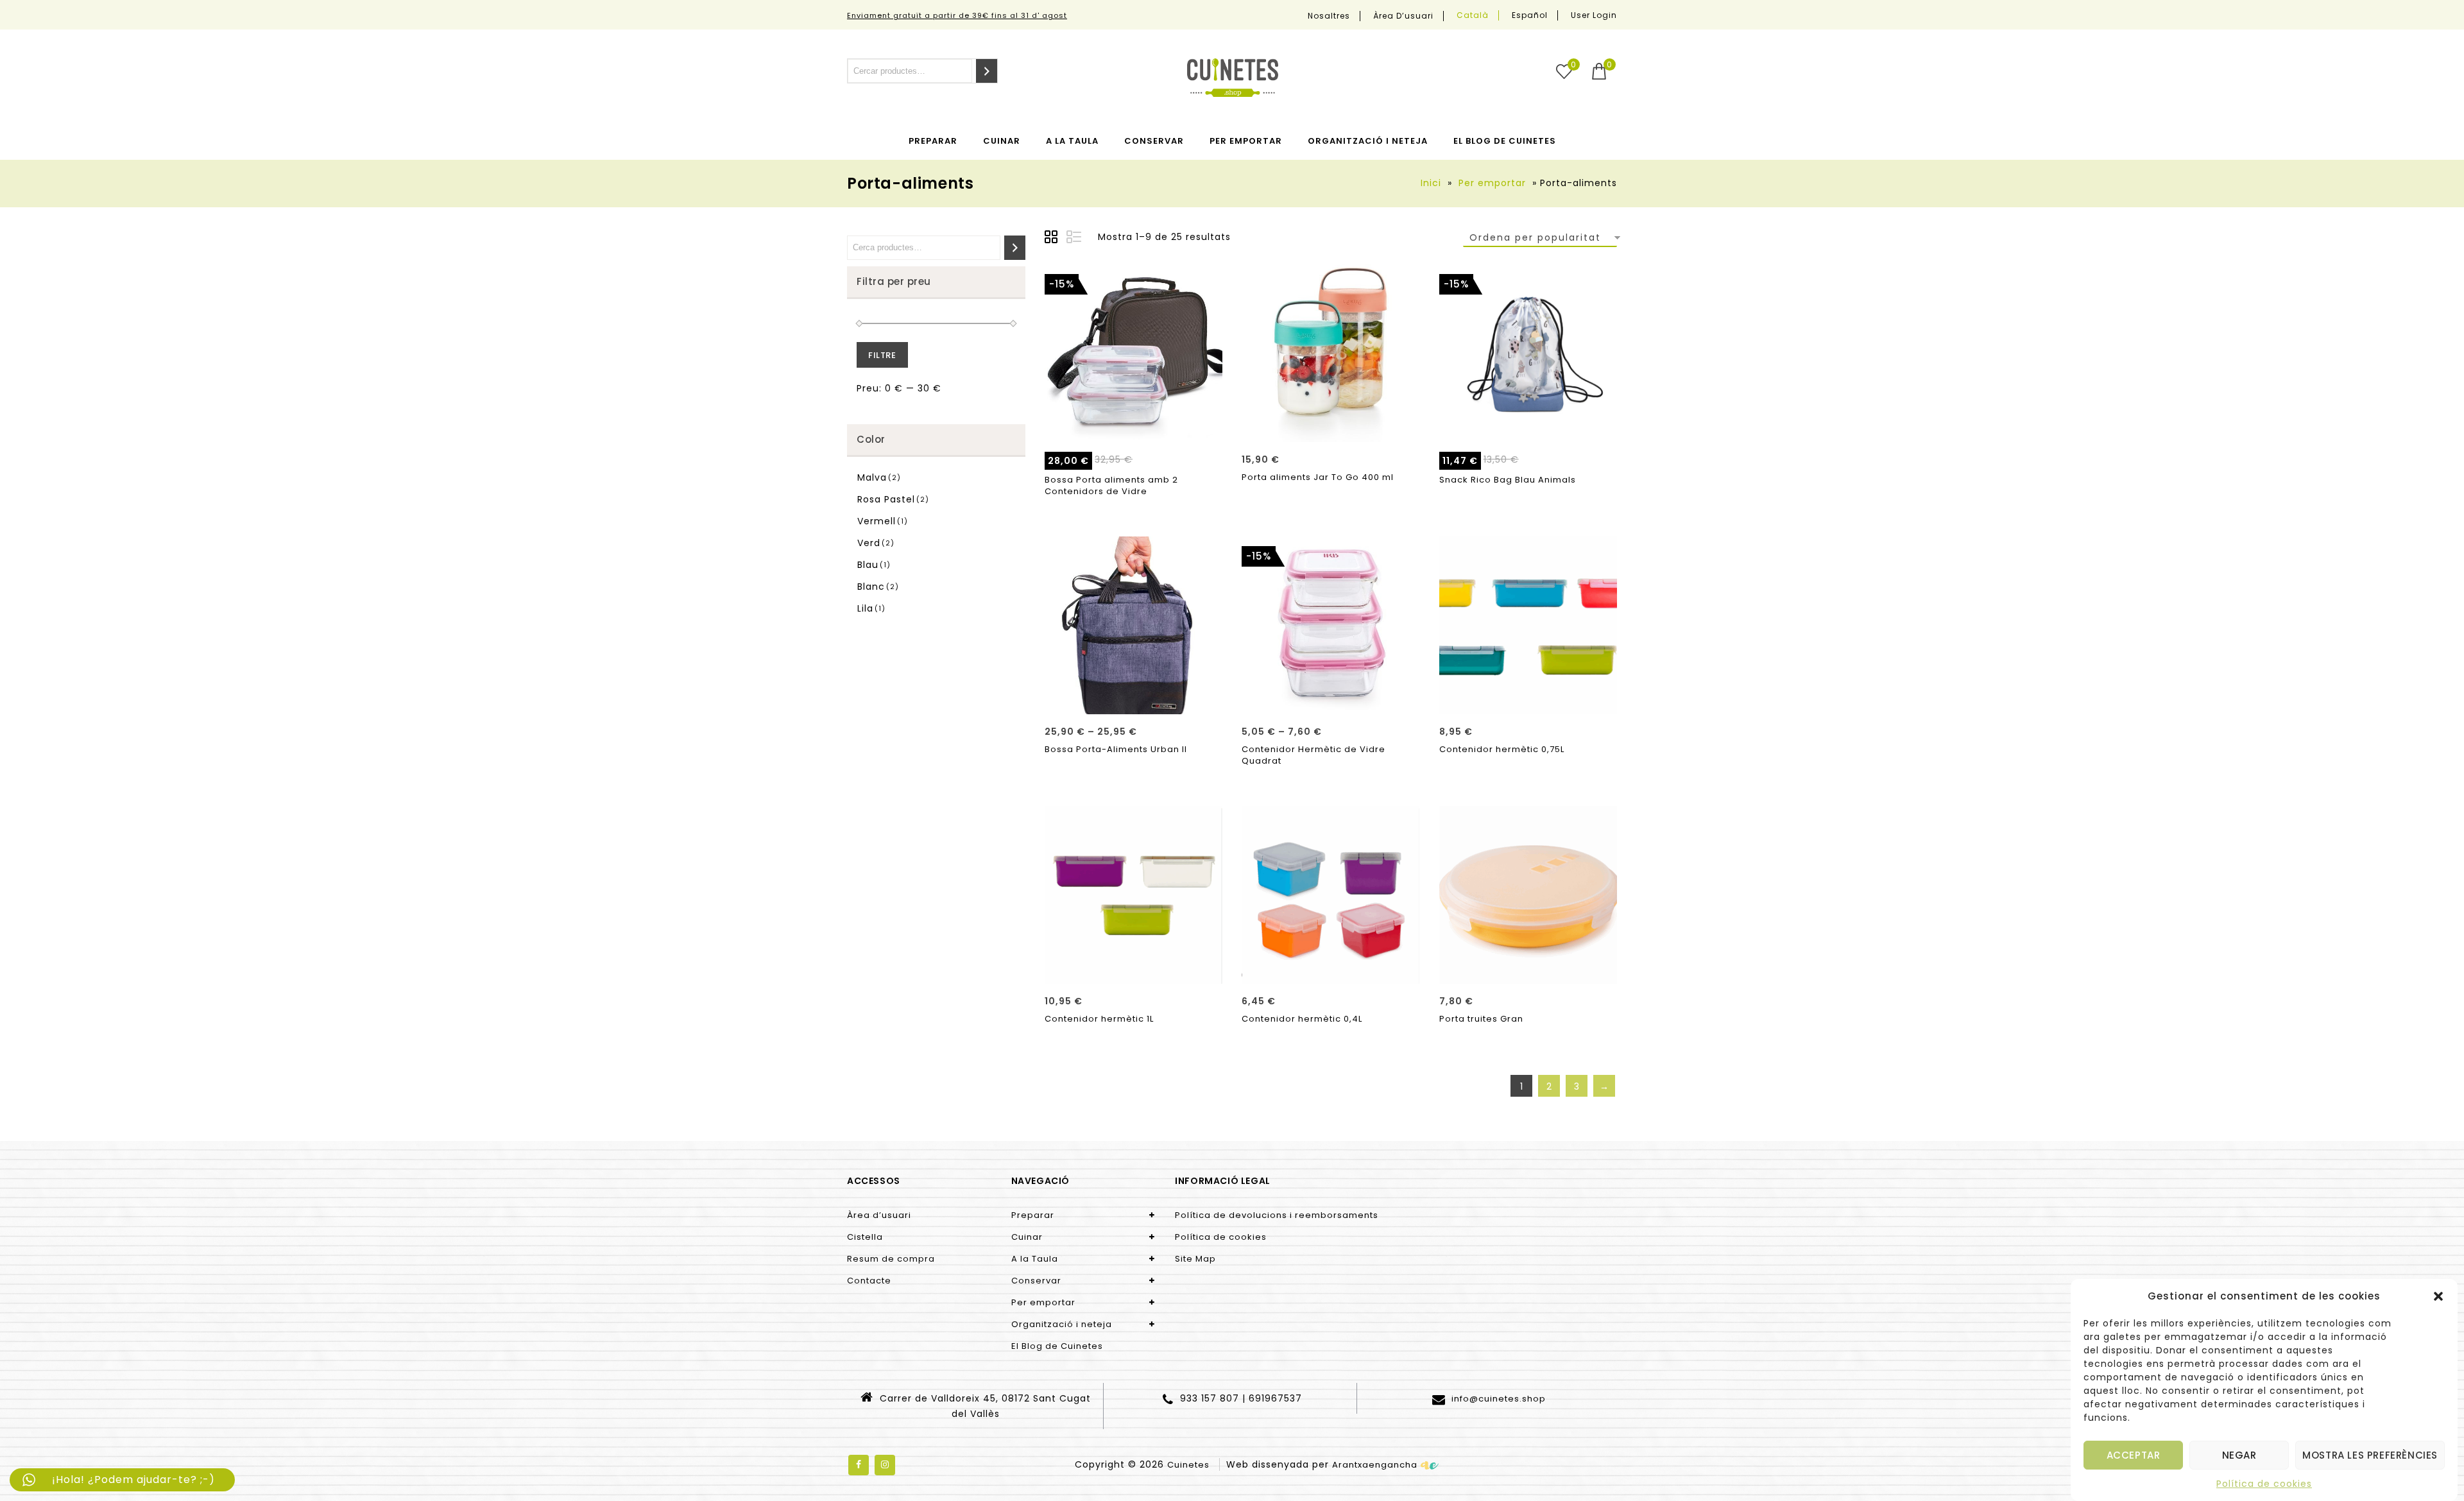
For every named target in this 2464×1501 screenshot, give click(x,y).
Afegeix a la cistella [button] (1528, 428)
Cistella (865, 1237)
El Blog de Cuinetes (1505, 141)
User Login (1594, 15)
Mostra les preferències (2370, 1455)
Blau (868, 565)
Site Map (1195, 1259)
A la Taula (1072, 141)
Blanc (871, 587)
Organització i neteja (1368, 141)
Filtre (882, 355)
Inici (1431, 183)
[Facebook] (859, 1465)
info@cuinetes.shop (1497, 1399)
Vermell (877, 521)
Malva (872, 477)
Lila (865, 608)
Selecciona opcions (1134, 428)
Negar (2239, 1455)
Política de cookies (2264, 1484)
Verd (869, 543)
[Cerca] (987, 71)
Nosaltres (1329, 16)
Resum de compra (891, 1259)
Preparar (933, 141)
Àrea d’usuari (1403, 16)
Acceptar (2134, 1455)
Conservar (1154, 141)
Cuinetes (1188, 1465)
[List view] (1075, 239)
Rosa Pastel (886, 499)
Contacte (869, 1281)
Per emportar (1246, 141)
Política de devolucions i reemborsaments (1277, 1215)
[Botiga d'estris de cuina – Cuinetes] (1233, 78)
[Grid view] (1053, 239)
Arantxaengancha (1375, 1465)
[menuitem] (1473, 15)
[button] (2438, 1296)
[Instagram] (885, 1465)
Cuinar (1002, 141)
